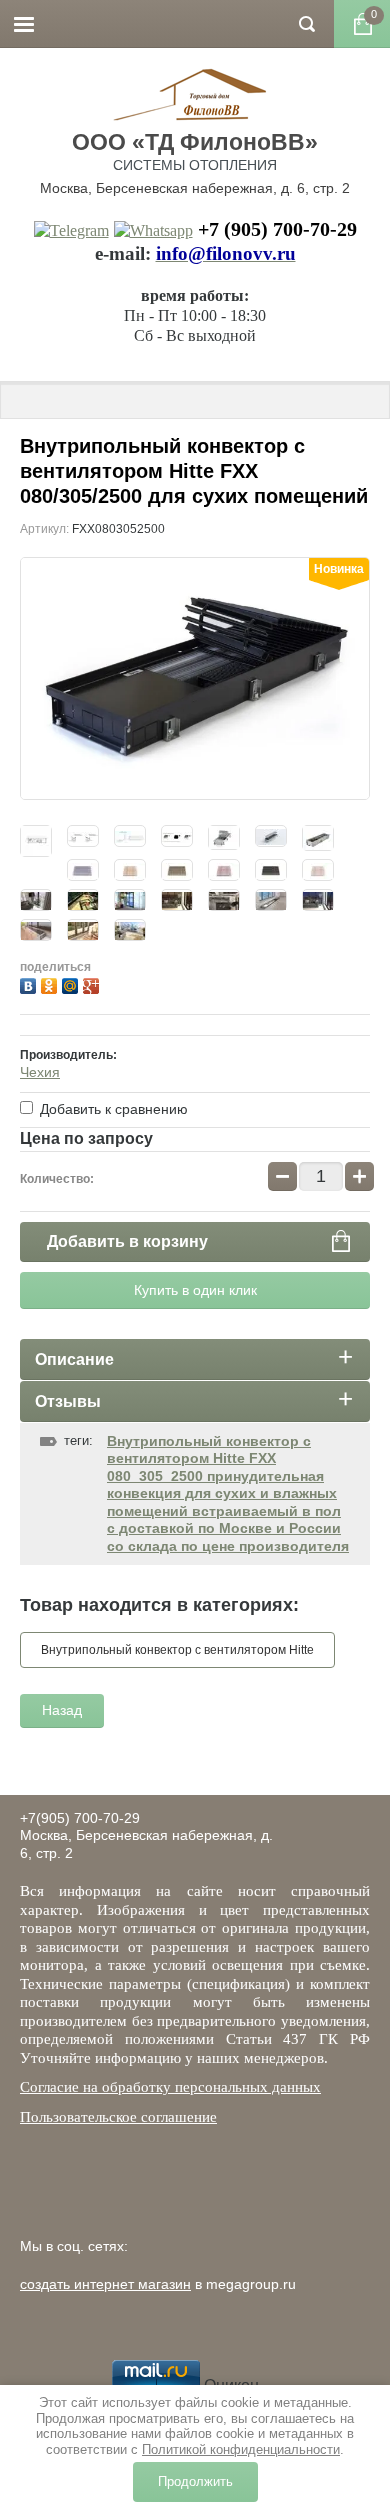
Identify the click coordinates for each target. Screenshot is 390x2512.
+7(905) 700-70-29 (80, 1818)
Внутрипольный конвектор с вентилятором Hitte (177, 1650)
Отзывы (68, 1401)
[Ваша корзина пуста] (362, 24)
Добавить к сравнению (112, 1109)
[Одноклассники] (51, 983)
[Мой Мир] (72, 983)
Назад (62, 1710)
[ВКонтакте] (30, 983)
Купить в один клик (195, 1290)
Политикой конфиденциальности (241, 2449)
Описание (74, 1359)
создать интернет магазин (105, 2284)
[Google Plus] (93, 983)
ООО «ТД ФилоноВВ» (195, 142)
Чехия (40, 1072)
